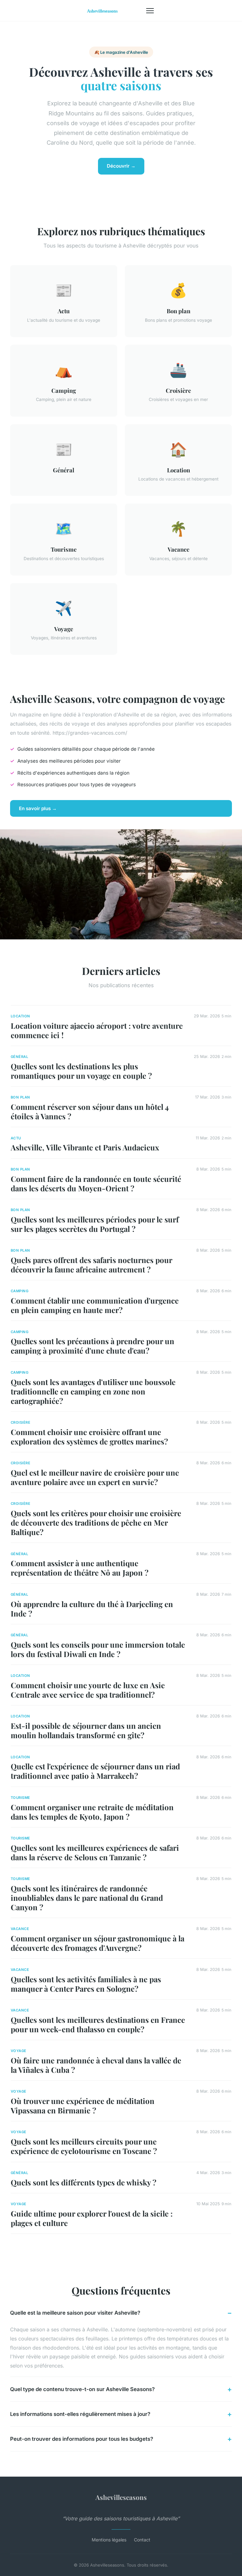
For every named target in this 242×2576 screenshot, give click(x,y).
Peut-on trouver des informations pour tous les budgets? (82, 2439)
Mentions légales (109, 2540)
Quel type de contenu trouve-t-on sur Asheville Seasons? (82, 2389)
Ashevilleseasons (121, 2497)
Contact (142, 2540)
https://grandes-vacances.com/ (90, 733)
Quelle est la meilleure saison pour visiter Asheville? (75, 2313)
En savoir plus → (38, 808)
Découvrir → (121, 166)
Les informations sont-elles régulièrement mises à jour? (80, 2414)
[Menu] (150, 11)
